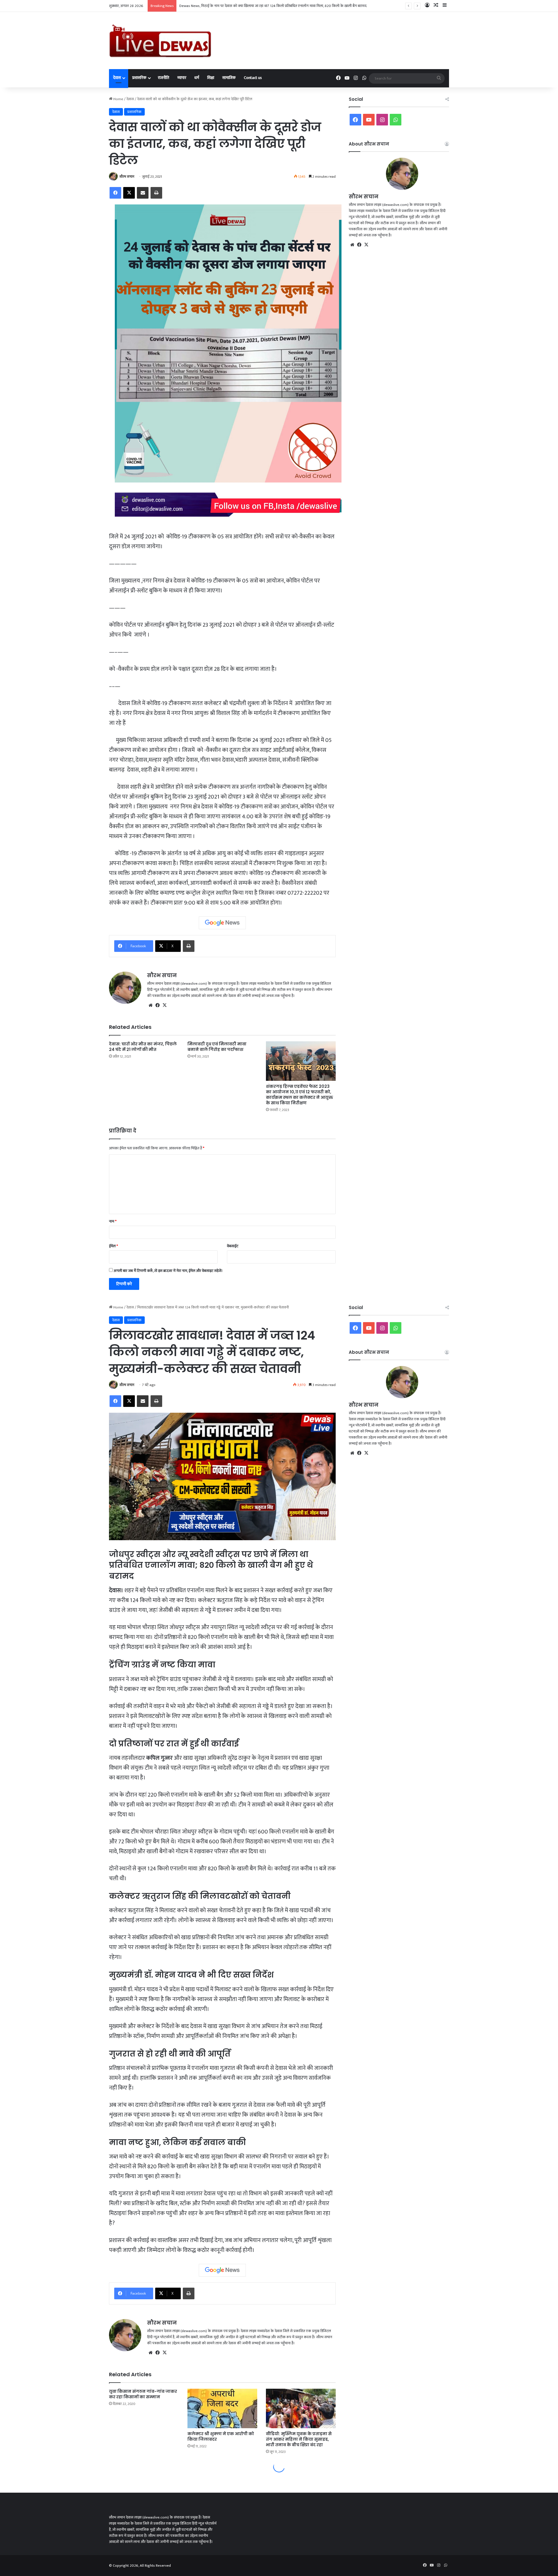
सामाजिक (229, 78)
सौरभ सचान (127, 177)
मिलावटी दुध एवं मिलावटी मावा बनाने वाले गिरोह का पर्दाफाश (217, 1047)
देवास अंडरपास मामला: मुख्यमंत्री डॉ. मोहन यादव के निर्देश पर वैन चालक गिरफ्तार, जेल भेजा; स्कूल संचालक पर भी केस (257, 6)
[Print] (156, 193)
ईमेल (113, 1246)
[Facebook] (115, 193)
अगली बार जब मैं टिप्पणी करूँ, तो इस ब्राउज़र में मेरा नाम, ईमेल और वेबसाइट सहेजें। (168, 1271)
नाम (113, 1221)
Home (118, 99)
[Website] (151, 1005)
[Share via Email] (143, 193)
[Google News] (222, 923)
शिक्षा (211, 78)
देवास (117, 78)
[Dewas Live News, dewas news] (160, 41)
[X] (129, 193)
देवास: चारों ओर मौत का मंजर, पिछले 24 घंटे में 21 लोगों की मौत (143, 1047)
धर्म (197, 78)
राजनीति (163, 78)
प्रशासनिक (139, 78)
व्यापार (182, 78)
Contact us (253, 78)
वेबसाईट (233, 1246)
